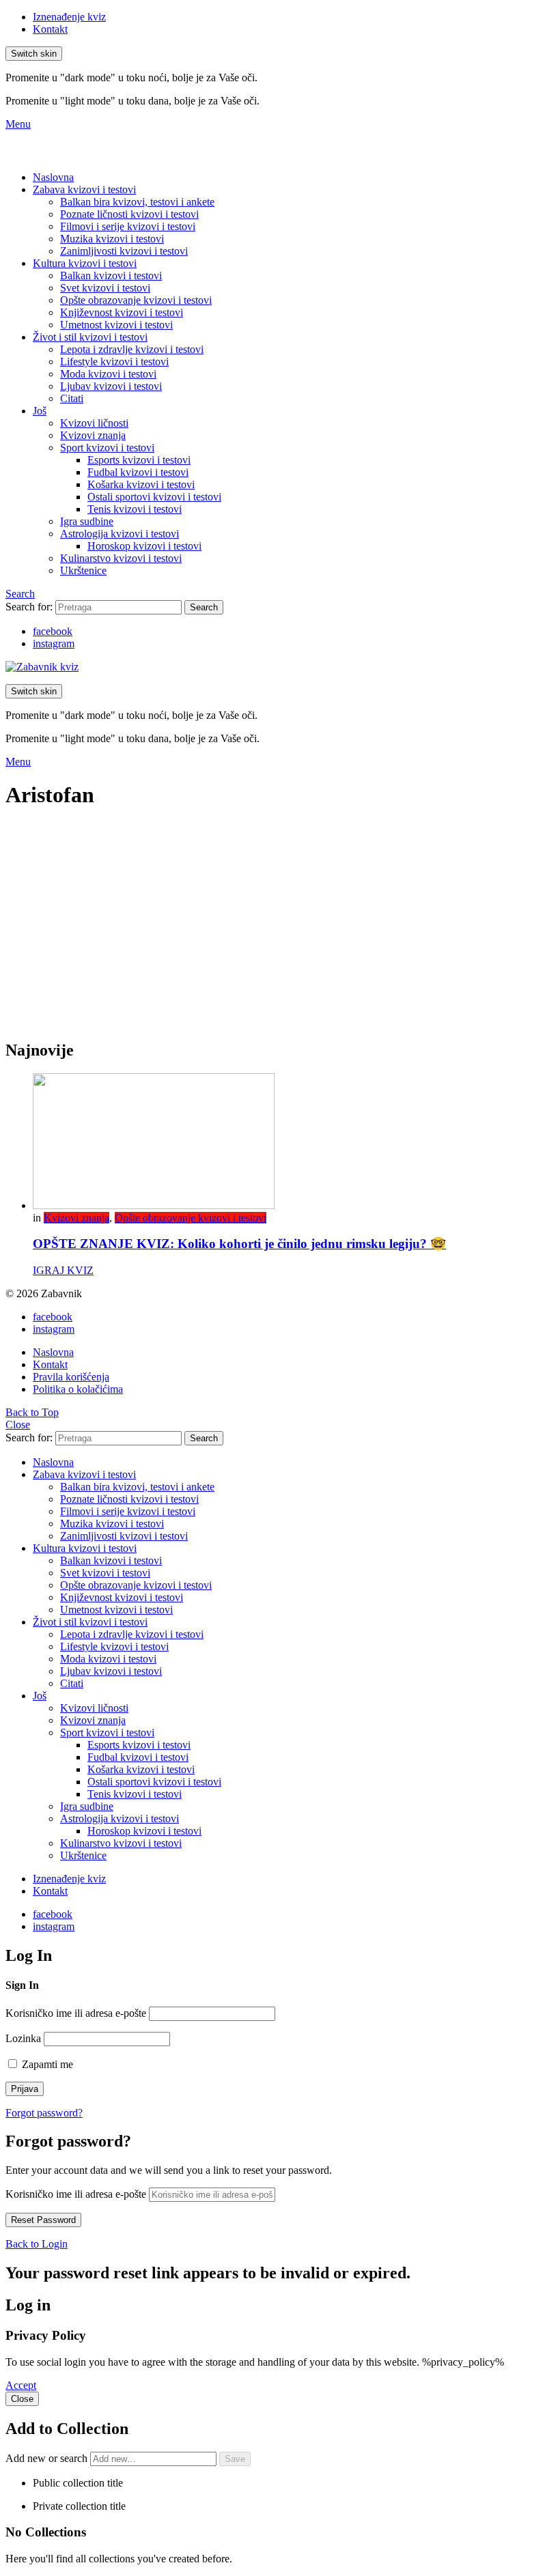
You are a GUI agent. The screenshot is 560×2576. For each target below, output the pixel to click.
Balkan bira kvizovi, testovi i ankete (137, 202)
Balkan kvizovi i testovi (111, 275)
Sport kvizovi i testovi (107, 448)
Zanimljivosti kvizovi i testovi (124, 251)
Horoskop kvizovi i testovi (144, 546)
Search (204, 607)
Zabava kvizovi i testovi (84, 189)
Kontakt (50, 29)
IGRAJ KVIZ (63, 1270)
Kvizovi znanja (93, 435)
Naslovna (53, 177)
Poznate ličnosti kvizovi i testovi (129, 214)
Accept (21, 2385)
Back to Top (32, 1412)
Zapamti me (46, 2064)
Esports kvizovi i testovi (139, 460)
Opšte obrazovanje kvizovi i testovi (136, 300)
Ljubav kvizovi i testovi (111, 386)
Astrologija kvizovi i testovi (120, 534)
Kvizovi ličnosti (94, 423)
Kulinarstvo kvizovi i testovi (121, 558)
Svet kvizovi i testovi (105, 288)
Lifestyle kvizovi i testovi (114, 362)
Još (40, 411)
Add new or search (48, 2458)
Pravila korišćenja (71, 1377)
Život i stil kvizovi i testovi (90, 337)
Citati (72, 398)
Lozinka (23, 2038)
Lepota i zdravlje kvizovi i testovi (132, 349)
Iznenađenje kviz (69, 17)
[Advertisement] (280, 932)
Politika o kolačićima (78, 1389)
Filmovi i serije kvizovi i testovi (128, 226)
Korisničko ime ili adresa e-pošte (76, 2013)
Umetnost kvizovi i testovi (116, 325)
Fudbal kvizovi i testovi (138, 472)
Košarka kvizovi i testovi (141, 484)
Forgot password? (44, 2113)
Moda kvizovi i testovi (108, 374)
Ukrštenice (83, 570)
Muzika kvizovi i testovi (112, 239)
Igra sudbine (87, 521)
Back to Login (37, 2244)
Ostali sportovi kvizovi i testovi (154, 497)
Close (18, 1425)
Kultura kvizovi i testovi (85, 263)
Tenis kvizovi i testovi (135, 509)
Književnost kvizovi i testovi (122, 312)
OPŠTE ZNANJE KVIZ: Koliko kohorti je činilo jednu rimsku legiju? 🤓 (239, 1244)
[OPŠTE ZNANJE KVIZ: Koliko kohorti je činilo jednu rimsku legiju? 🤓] (294, 1143)
